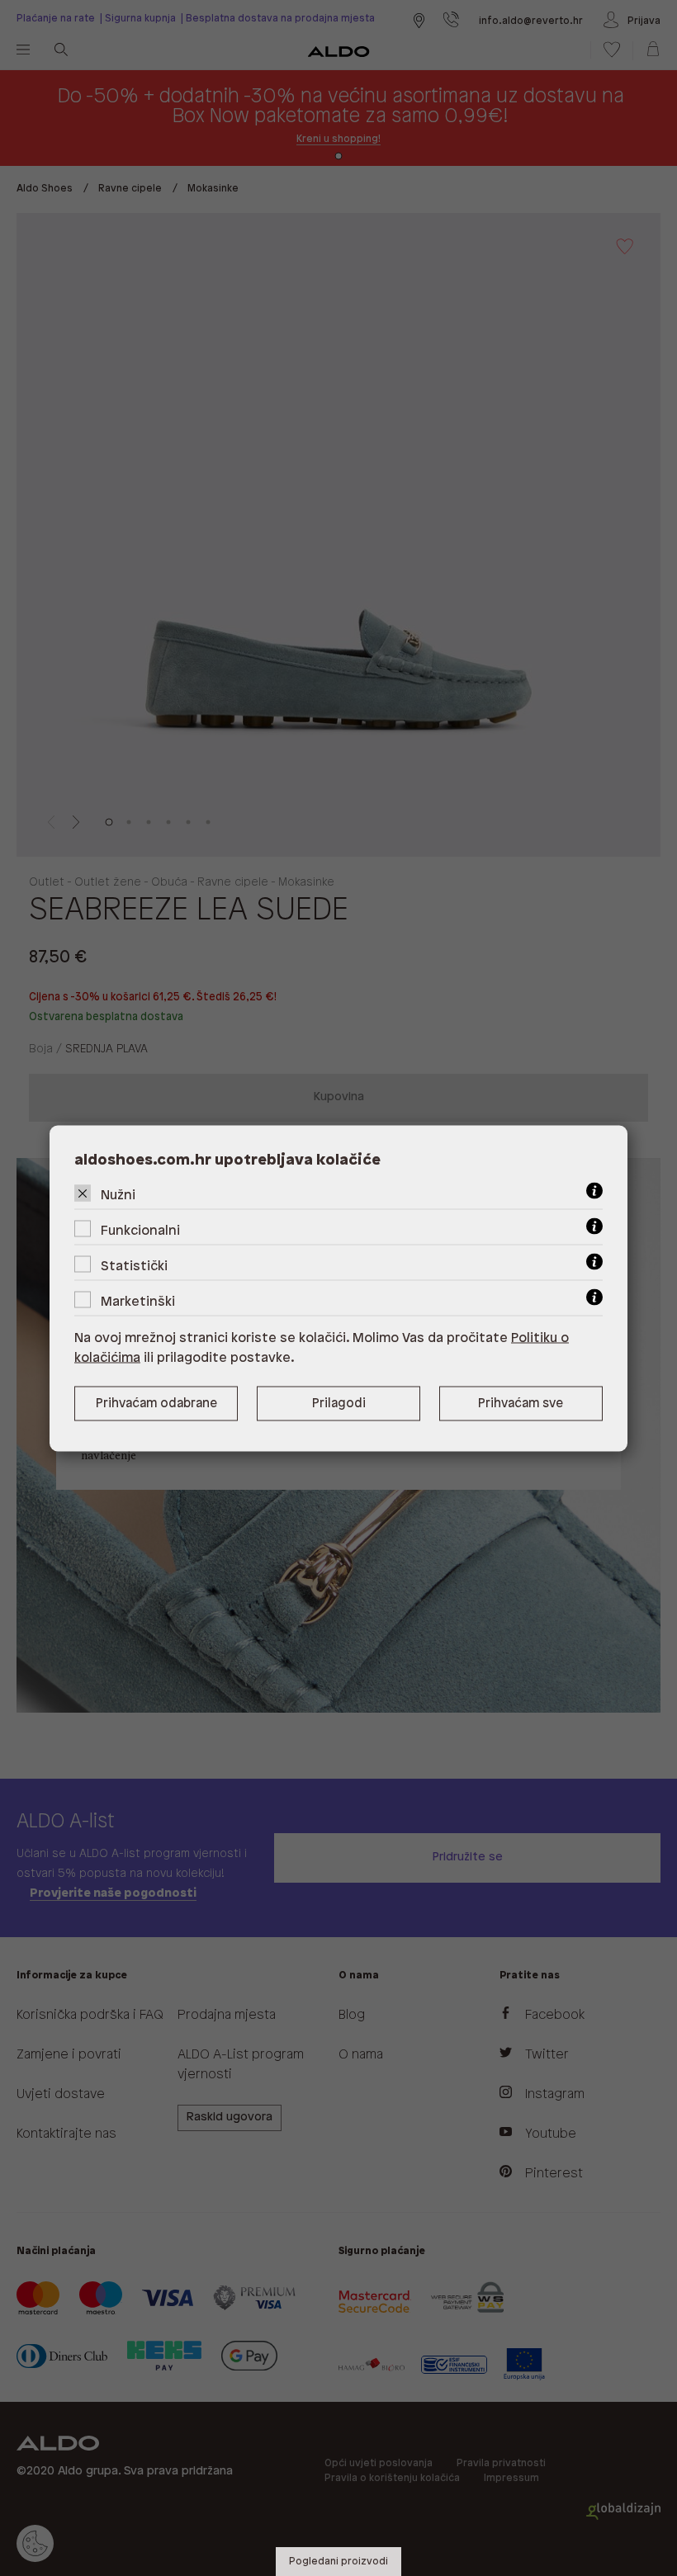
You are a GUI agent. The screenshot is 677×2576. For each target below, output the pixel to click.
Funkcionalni (140, 1230)
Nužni (118, 1195)
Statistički (134, 1266)
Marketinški (138, 1301)
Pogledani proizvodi (338, 2562)
